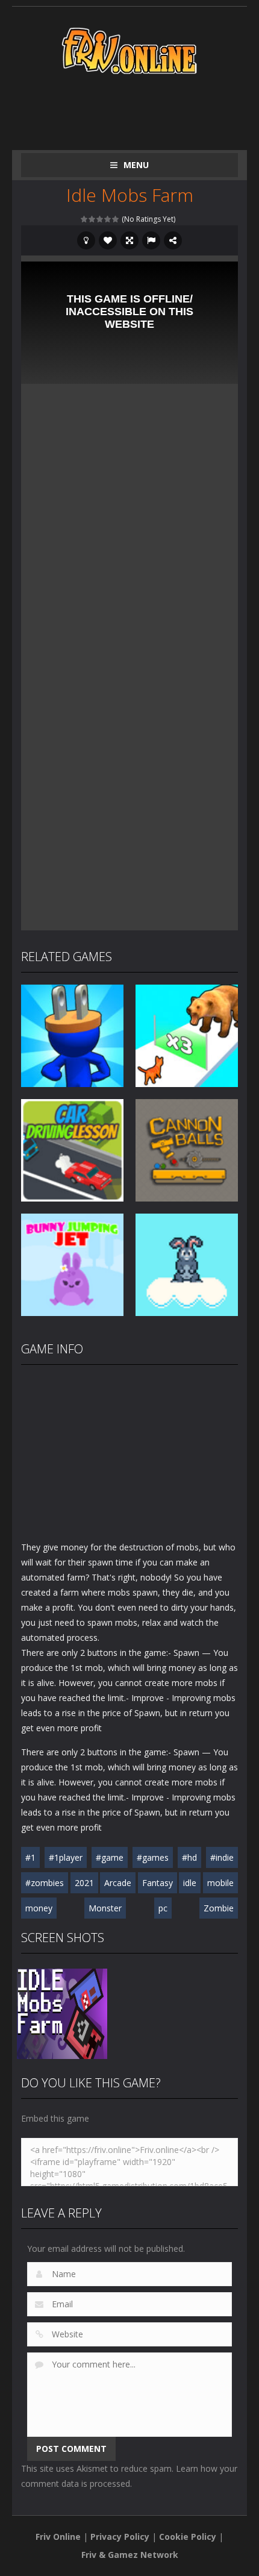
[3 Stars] (100, 219)
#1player (66, 1857)
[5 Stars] (116, 219)
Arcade (118, 1883)
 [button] (151, 240)
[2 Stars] (92, 219)
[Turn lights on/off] (86, 240)
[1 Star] (85, 219)
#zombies (45, 1883)
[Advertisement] (140, 110)
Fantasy (158, 1883)
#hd (189, 1857)
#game (110, 1857)
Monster (105, 1908)
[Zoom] (62, 2012)
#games (153, 1857)
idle (190, 1883)
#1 (30, 1857)
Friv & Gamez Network (130, 2555)
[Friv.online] (129, 50)
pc (163, 1908)
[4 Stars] (108, 219)
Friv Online (58, 2537)
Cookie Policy (188, 2537)
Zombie (219, 1908)
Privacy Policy (120, 2537)
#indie (222, 1857)
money (39, 1908)
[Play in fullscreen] (129, 240)
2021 (84, 1883)
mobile (220, 1883)
